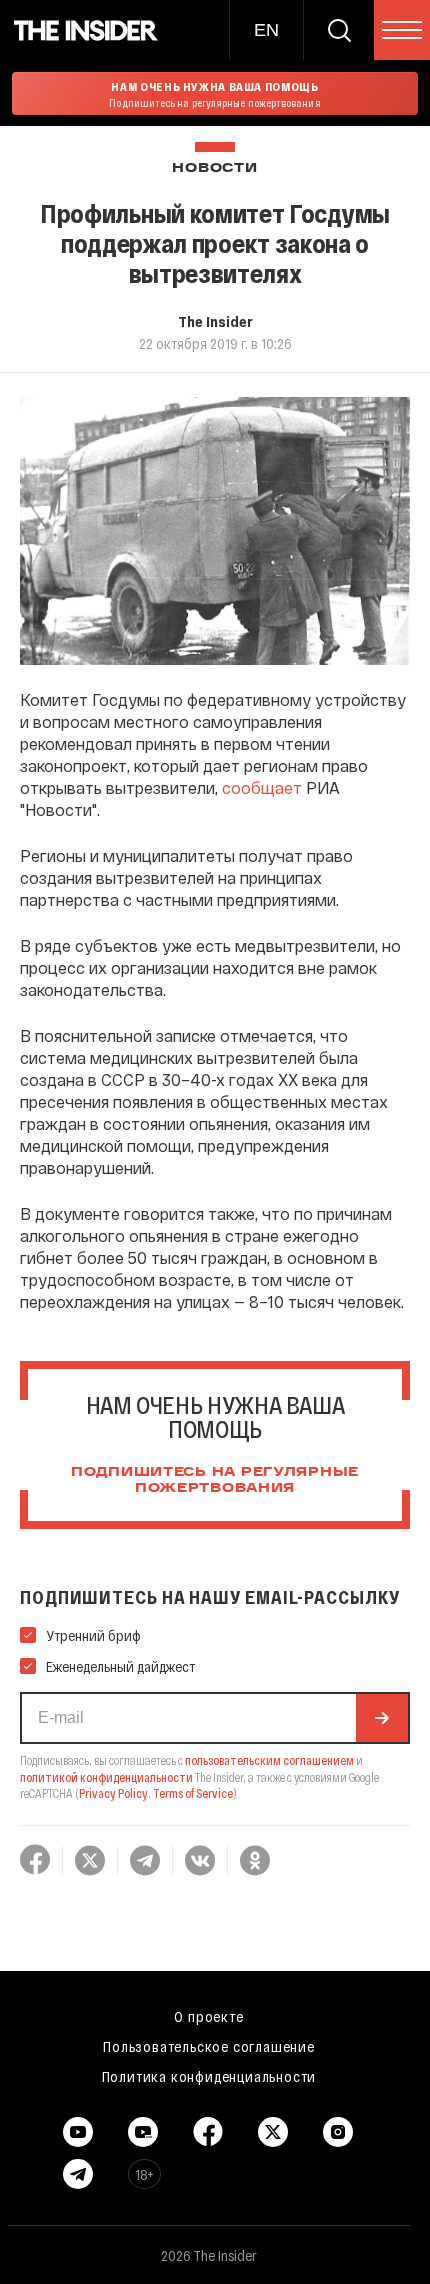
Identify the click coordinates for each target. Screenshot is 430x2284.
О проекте (208, 2016)
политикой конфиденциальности (106, 1777)
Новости (214, 168)
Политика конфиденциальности (209, 2076)
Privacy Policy (113, 1793)
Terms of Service (193, 1793)
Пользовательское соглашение (209, 2046)
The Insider (215, 321)
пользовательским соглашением (269, 1760)
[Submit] (382, 1718)
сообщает (262, 787)
